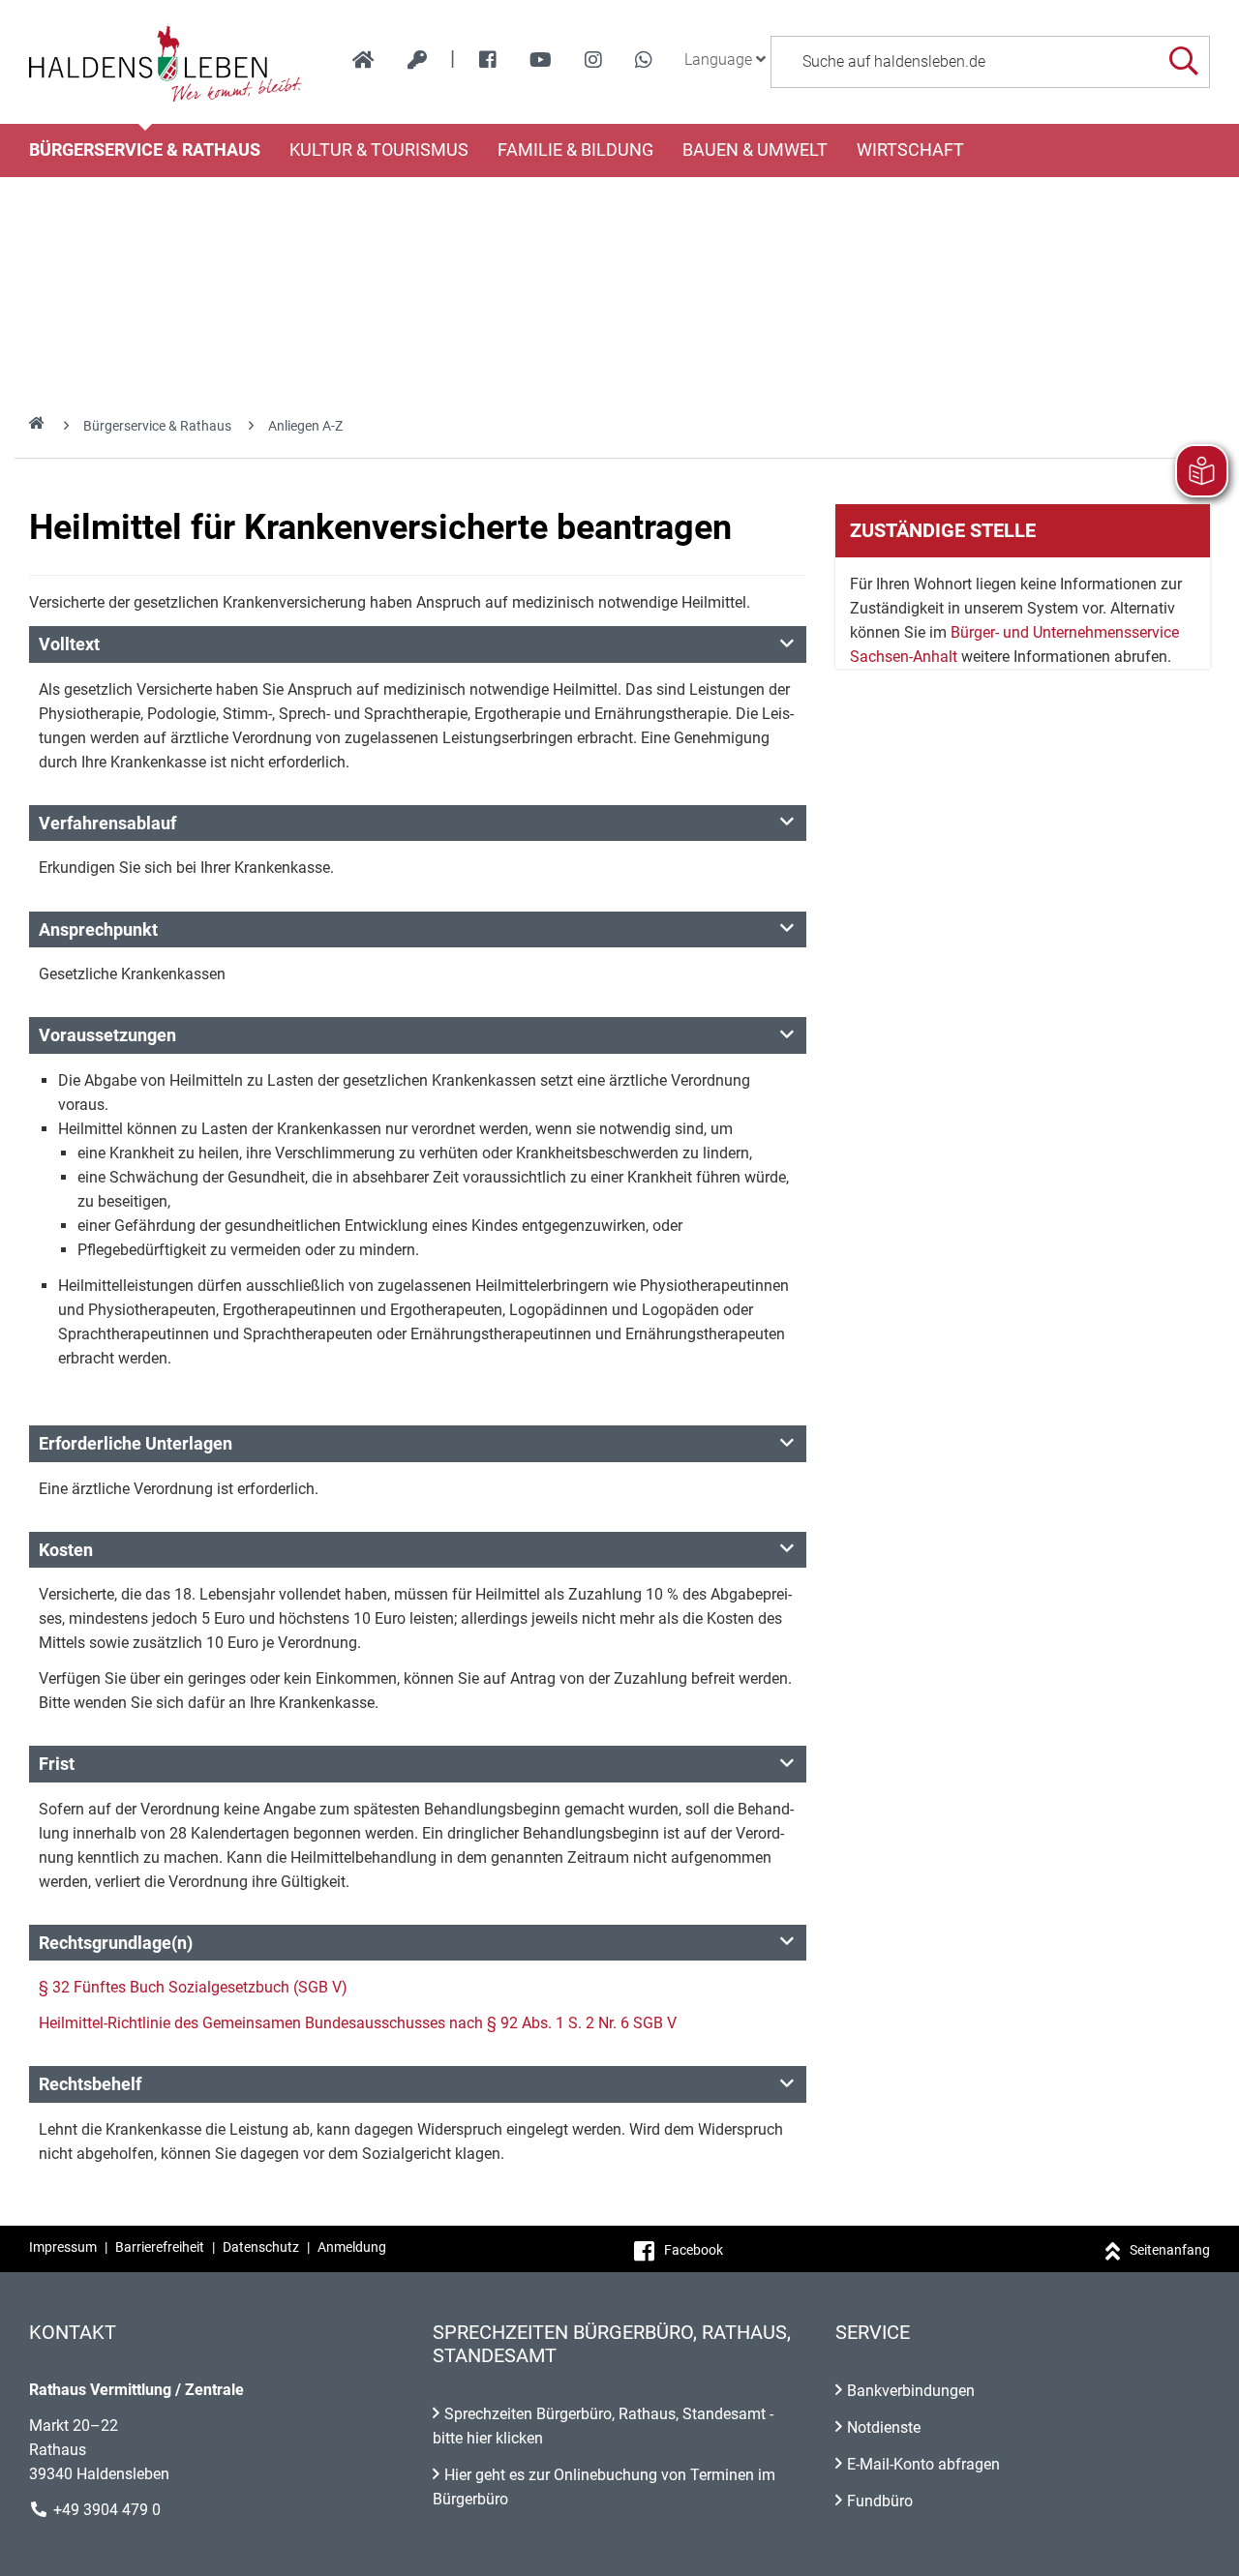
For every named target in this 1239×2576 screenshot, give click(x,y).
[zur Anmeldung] (417, 60)
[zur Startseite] (363, 60)
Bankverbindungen (911, 2391)
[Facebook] (488, 60)
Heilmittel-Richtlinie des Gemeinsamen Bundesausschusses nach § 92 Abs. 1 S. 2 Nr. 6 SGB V (358, 2023)
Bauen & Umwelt (755, 150)
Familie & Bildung (575, 150)
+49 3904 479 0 (107, 2510)
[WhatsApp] (644, 60)
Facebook (694, 2250)
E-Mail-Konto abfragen (923, 2464)
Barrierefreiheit (160, 2247)
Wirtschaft (910, 150)
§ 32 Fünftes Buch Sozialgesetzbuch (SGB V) (193, 1987)
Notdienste (884, 2427)
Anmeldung (352, 2247)
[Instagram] (593, 60)
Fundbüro (880, 2501)
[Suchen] (1183, 61)
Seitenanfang (1170, 2250)
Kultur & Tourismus (379, 150)
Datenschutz (261, 2247)
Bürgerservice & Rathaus (145, 150)
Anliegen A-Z (305, 426)
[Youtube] (541, 60)
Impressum (63, 2247)
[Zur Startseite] (166, 62)
